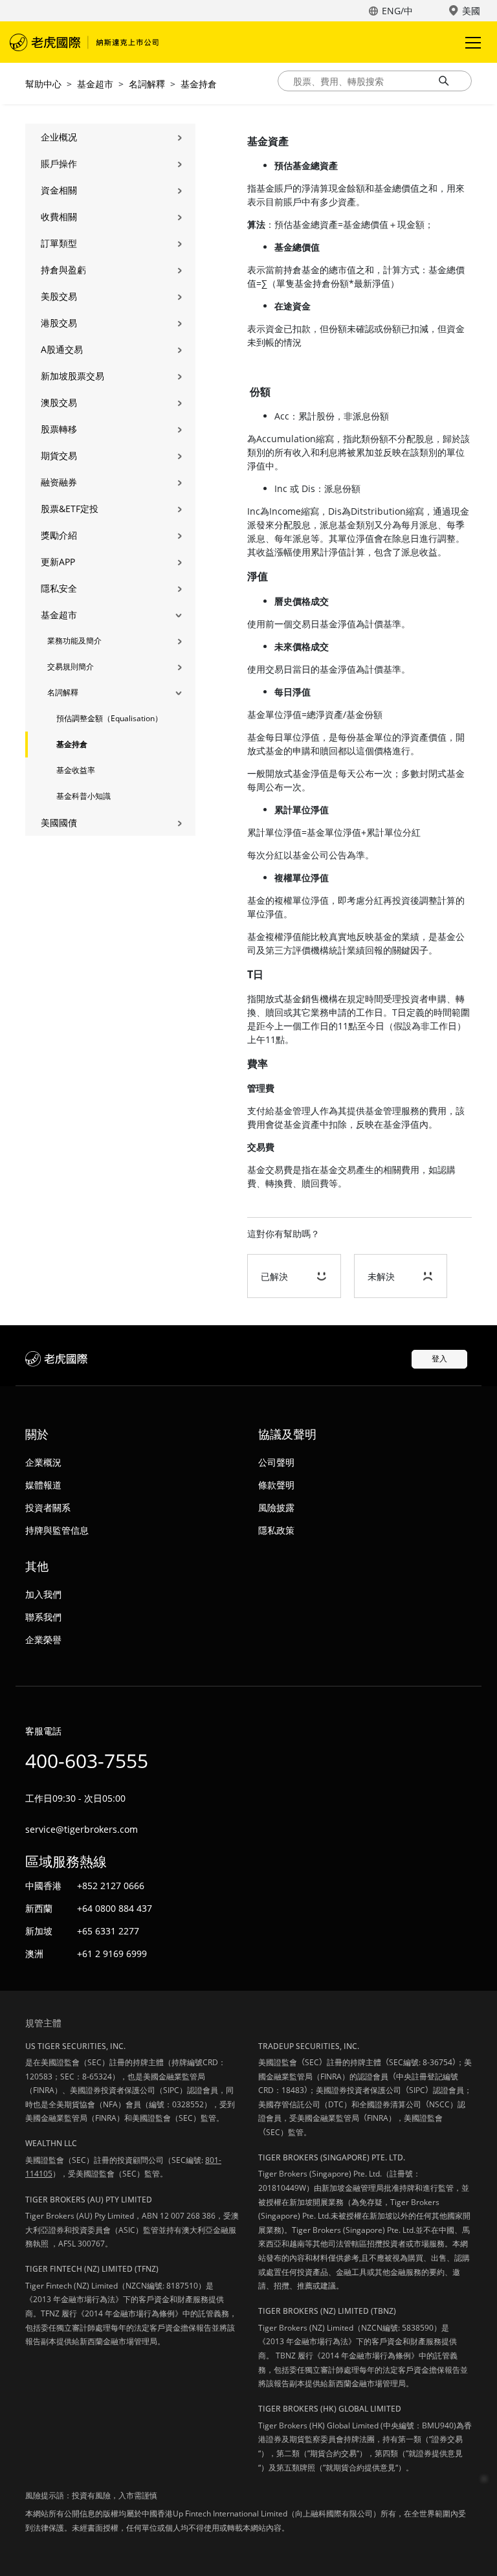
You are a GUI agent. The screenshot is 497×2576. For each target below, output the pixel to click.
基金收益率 (76, 770)
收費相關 (59, 217)
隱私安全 (59, 588)
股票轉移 (59, 429)
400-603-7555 (87, 1761)
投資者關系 (48, 1507)
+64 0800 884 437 (115, 1908)
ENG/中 (397, 11)
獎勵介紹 (59, 535)
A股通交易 (62, 349)
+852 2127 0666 (111, 1886)
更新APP (58, 562)
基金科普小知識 (83, 796)
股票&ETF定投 (70, 509)
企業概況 (43, 1462)
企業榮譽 (43, 1640)
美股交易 (59, 296)
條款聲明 (276, 1485)
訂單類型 (59, 243)
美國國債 (59, 823)
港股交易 (59, 323)
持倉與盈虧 (63, 270)
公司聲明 (276, 1462)
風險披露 (276, 1507)
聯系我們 (43, 1617)
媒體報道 (43, 1485)
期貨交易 (59, 455)
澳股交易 (59, 402)
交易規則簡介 (71, 666)
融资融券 (59, 482)
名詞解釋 (147, 84)
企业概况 (59, 137)
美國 (471, 11)
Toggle (474, 42)
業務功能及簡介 (74, 641)
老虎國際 (84, 42)
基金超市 (95, 84)
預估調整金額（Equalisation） (109, 718)
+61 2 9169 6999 (112, 1954)
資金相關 (59, 190)
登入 (439, 1359)
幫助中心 (43, 84)
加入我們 (43, 1594)
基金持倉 (199, 84)
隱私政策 (276, 1530)
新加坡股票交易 (72, 376)
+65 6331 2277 (108, 1931)
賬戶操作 (59, 163)
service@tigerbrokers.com (82, 1829)
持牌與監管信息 (57, 1530)
